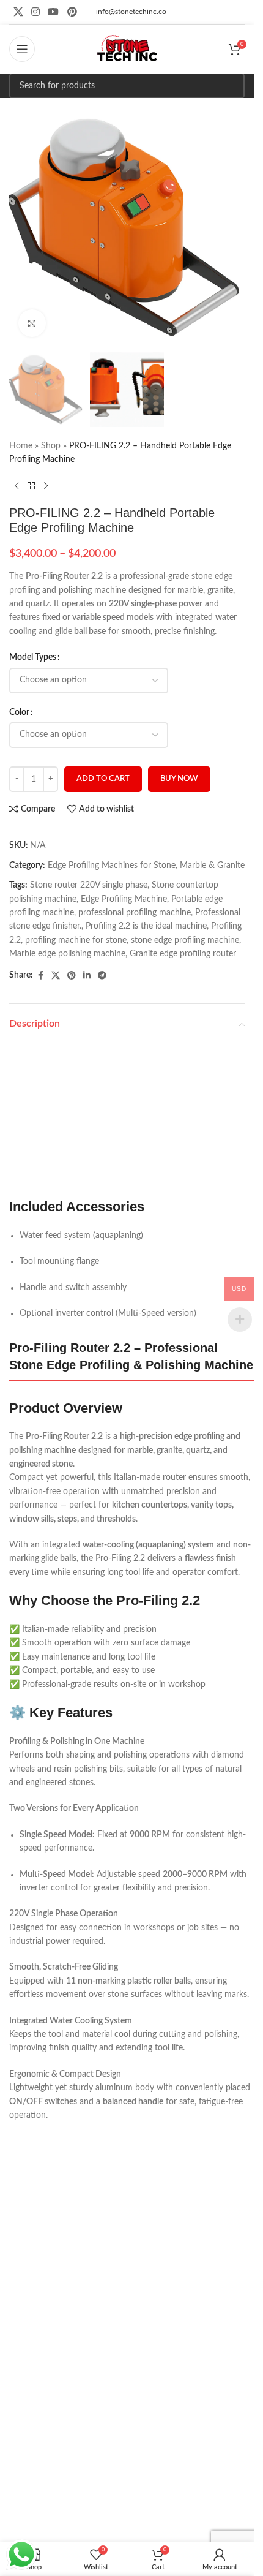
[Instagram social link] (35, 12)
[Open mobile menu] (22, 49)
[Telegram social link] (102, 976)
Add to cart (103, 779)
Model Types (33, 657)
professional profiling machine (135, 913)
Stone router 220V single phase (89, 885)
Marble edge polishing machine (67, 954)
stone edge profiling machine (185, 940)
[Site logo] (127, 49)
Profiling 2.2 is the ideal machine (146, 926)
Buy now (179, 779)
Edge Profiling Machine (124, 899)
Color (19, 712)
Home (21, 446)
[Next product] (46, 486)
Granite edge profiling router (183, 954)
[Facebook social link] (40, 976)
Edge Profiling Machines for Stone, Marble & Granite (146, 866)
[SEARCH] (232, 86)
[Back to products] (31, 486)
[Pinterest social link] (72, 12)
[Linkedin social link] (87, 976)
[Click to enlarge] (32, 323)
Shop (51, 446)
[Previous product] (17, 486)
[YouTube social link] (54, 12)
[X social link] (18, 12)
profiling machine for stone (76, 940)
